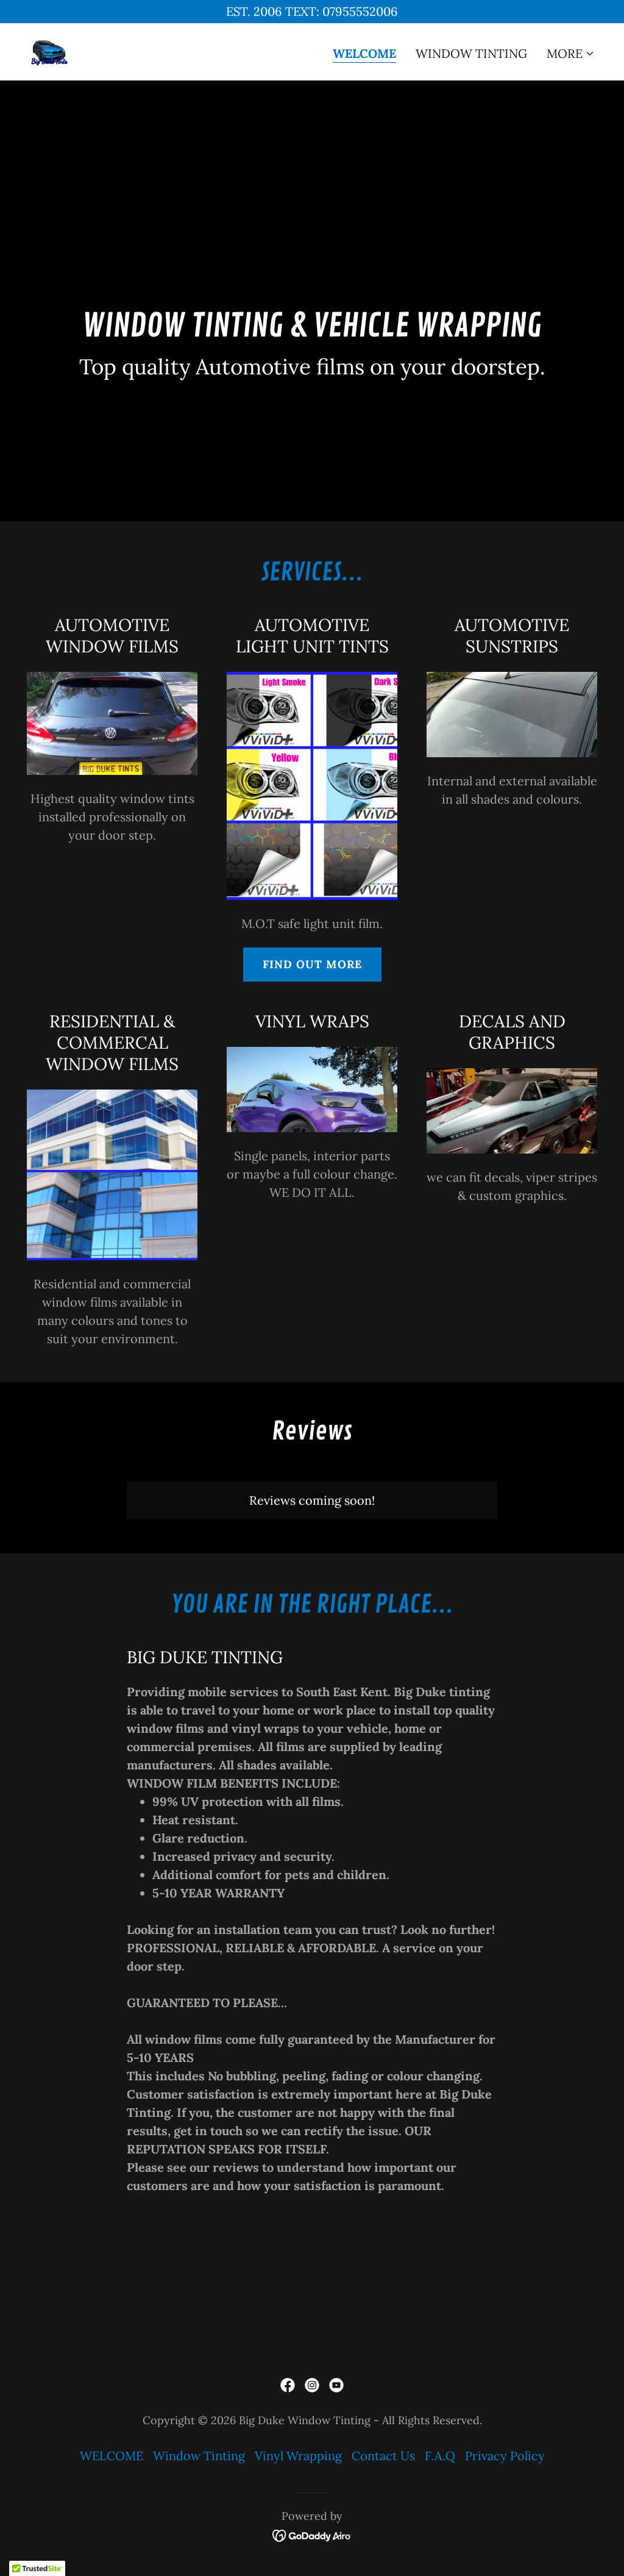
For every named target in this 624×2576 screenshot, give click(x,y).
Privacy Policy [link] (505, 2456)
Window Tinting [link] (471, 53)
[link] (49, 50)
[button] (571, 54)
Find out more (312, 964)
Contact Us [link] (383, 2456)
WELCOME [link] (364, 54)
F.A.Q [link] (440, 2456)
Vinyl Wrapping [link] (298, 2456)
